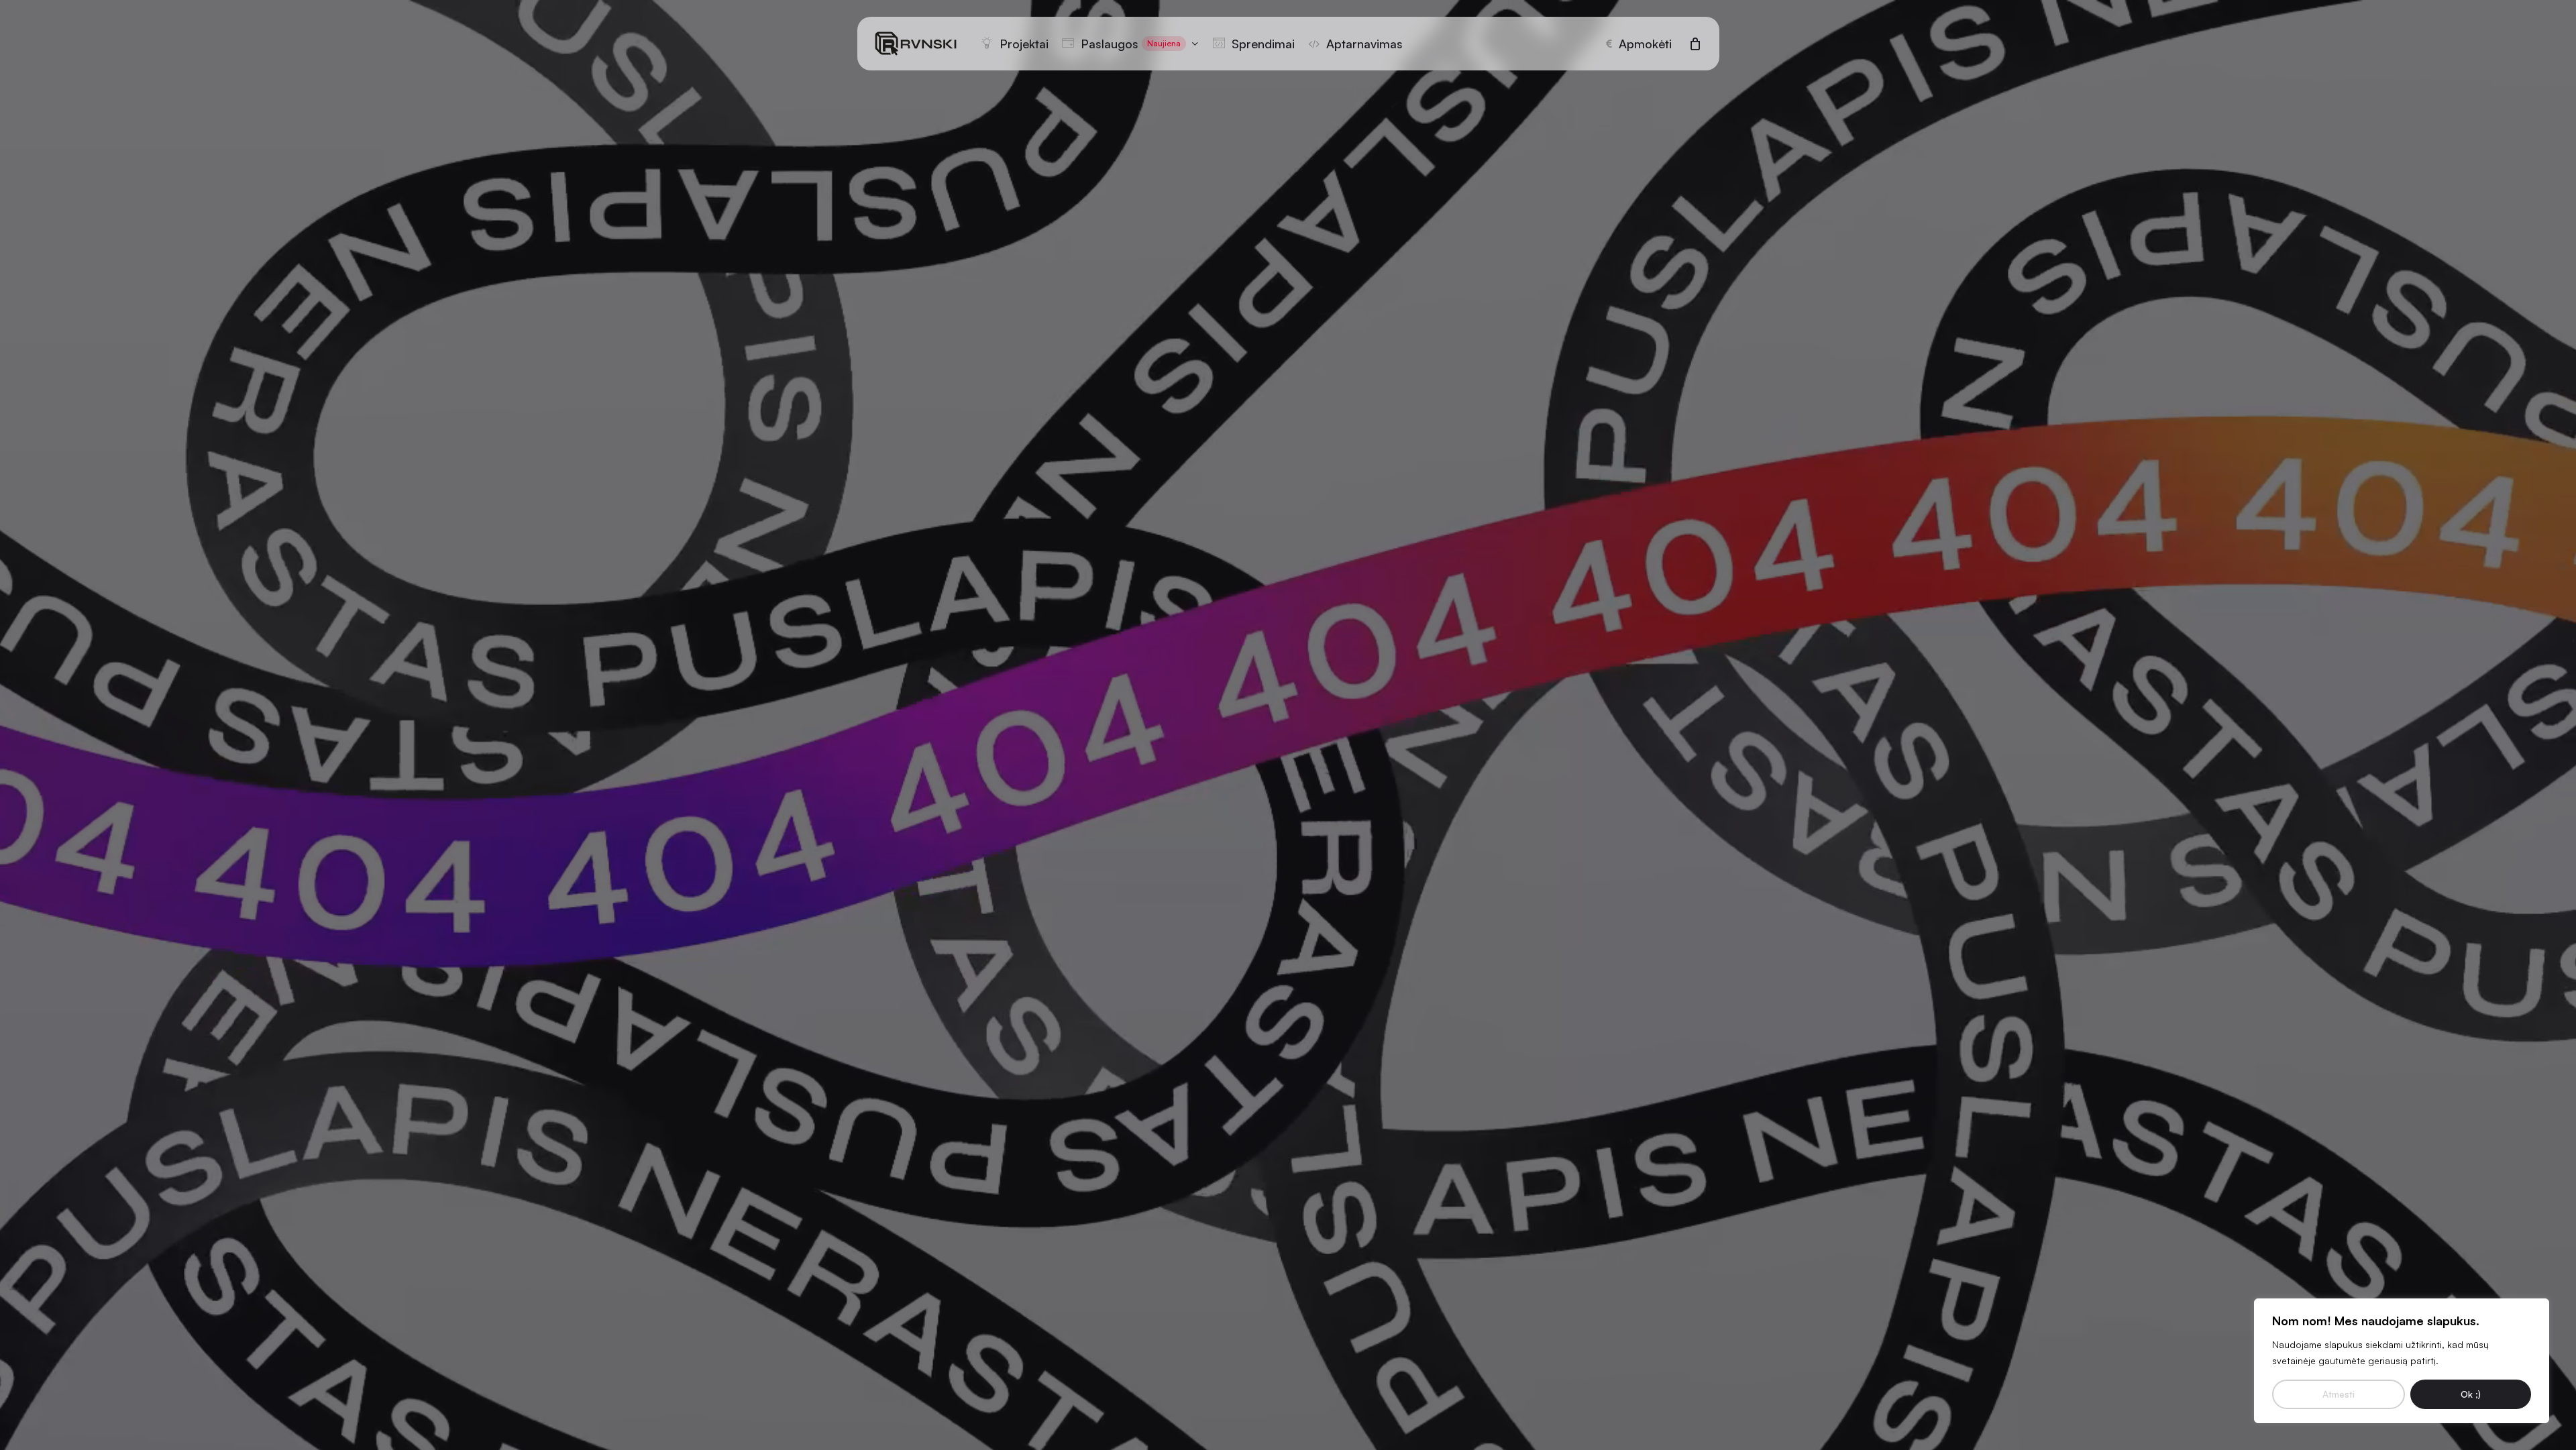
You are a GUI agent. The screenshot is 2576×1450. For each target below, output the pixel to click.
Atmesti (2339, 1394)
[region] (2402, 1361)
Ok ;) (2471, 1394)
